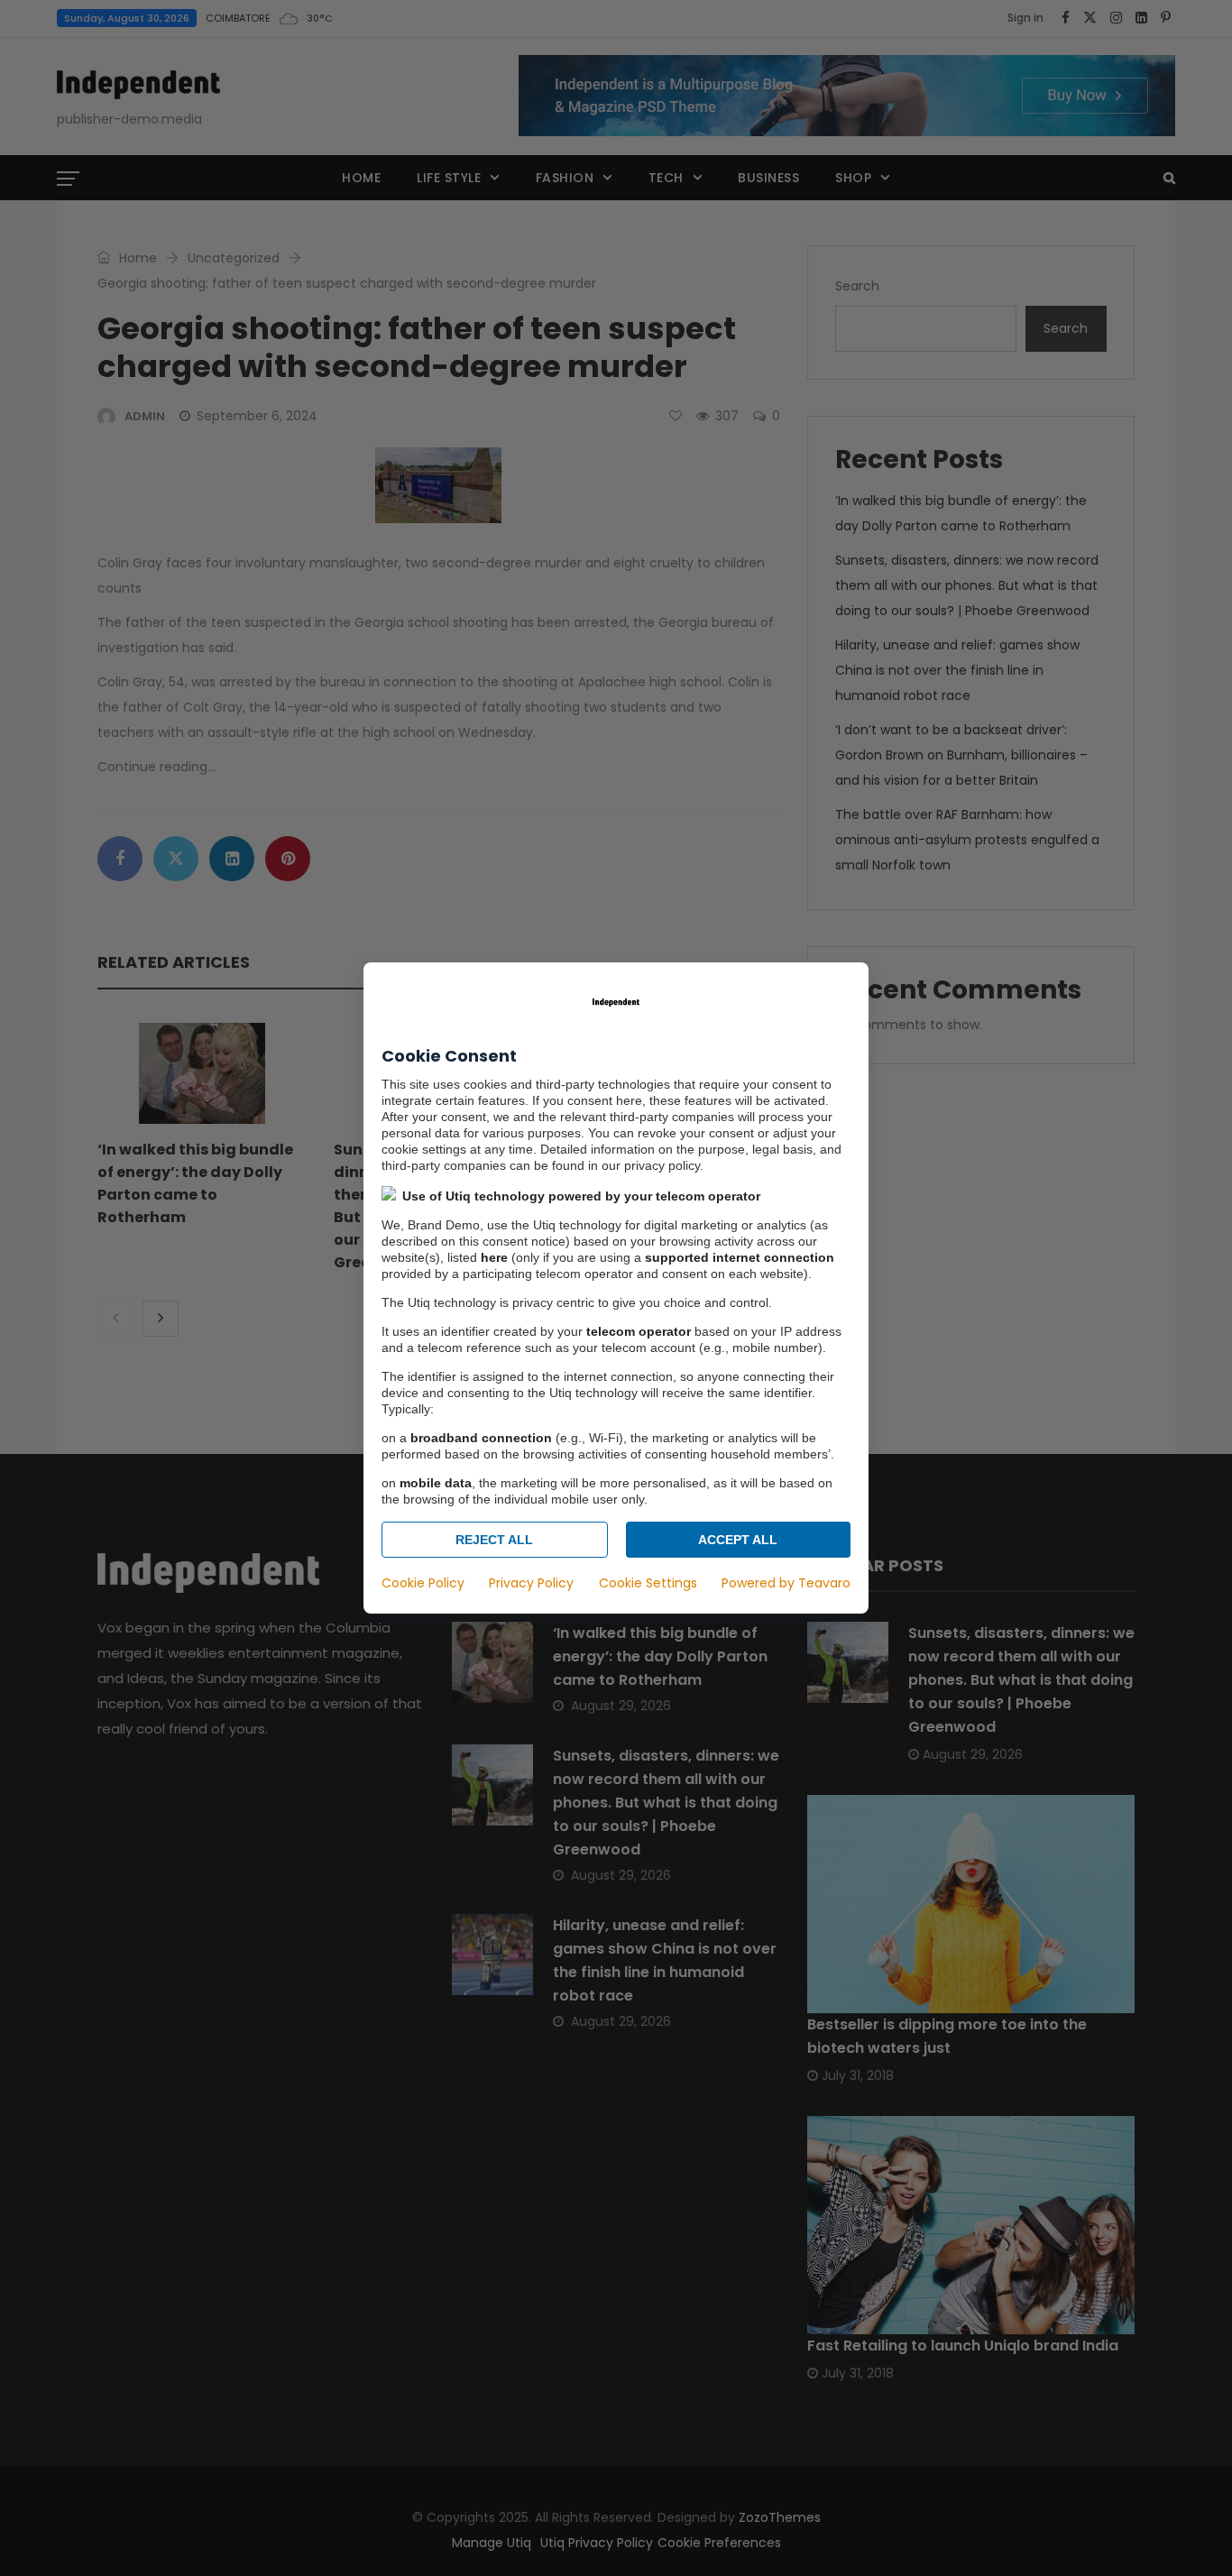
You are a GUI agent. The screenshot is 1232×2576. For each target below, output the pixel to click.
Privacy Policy (531, 1583)
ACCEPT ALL (738, 1540)
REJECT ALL (494, 1540)
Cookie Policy (423, 1583)
